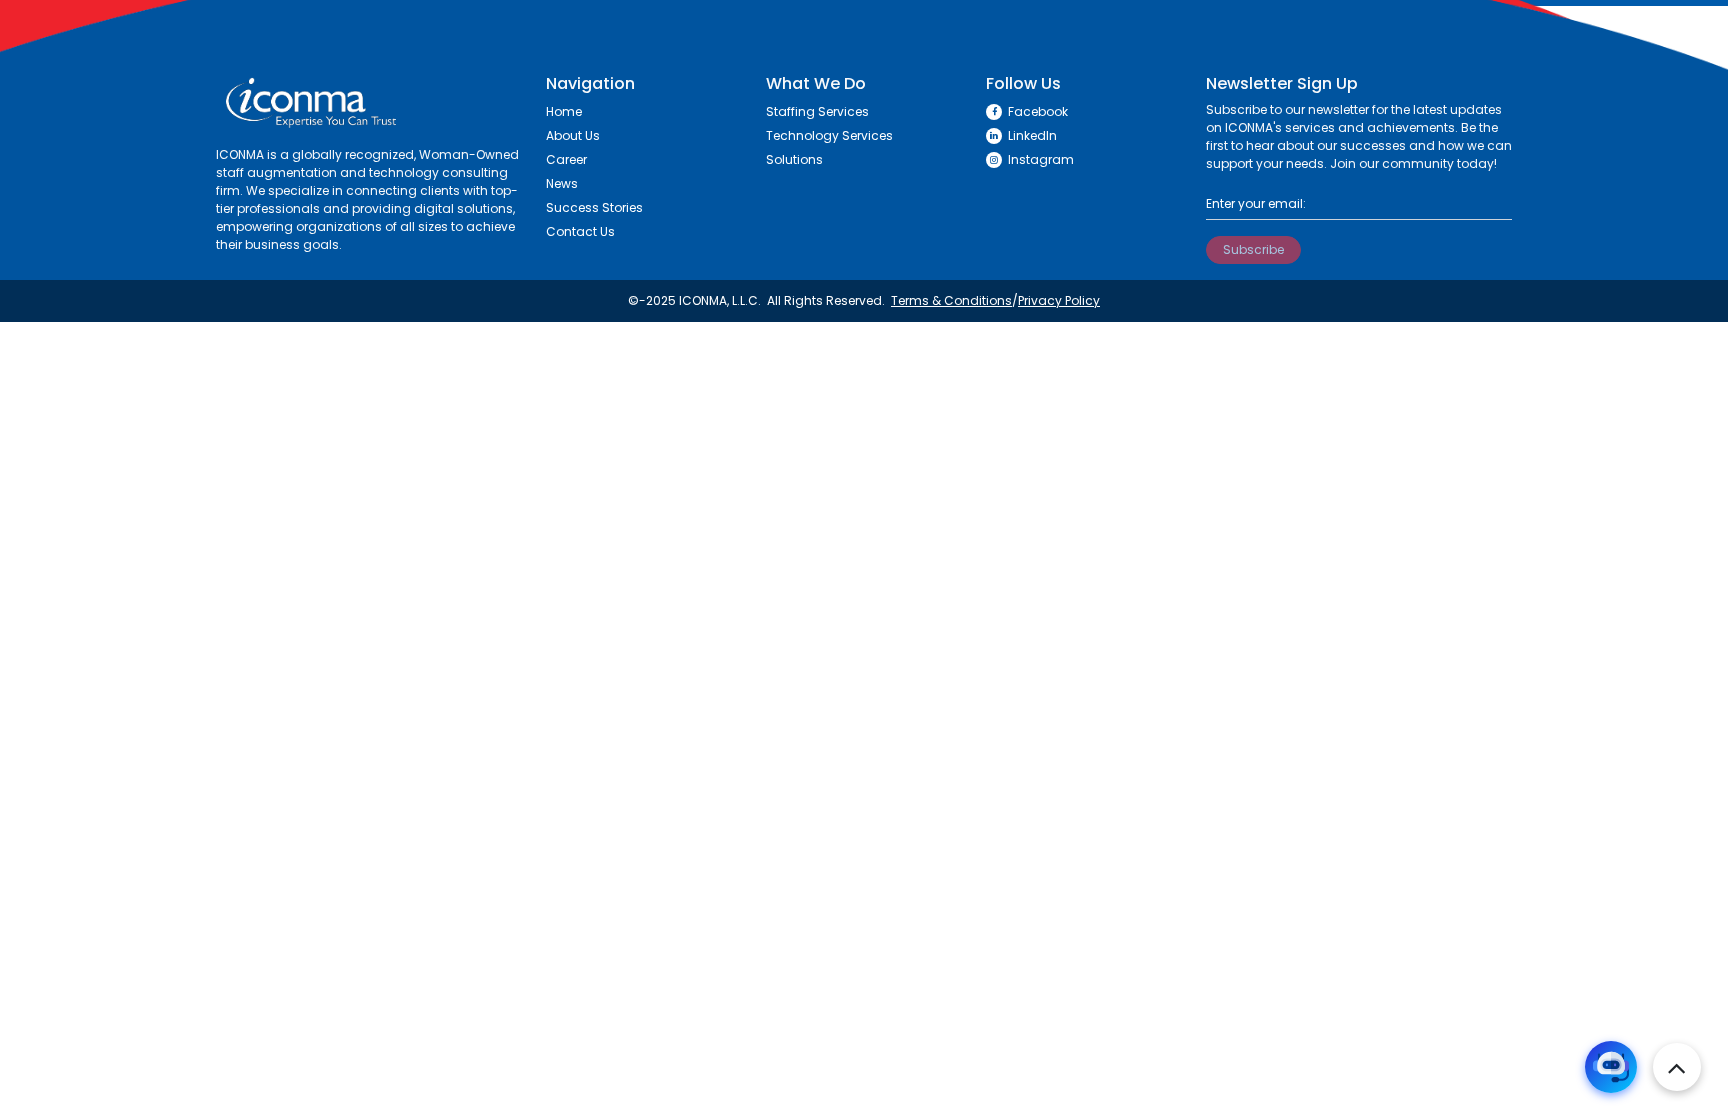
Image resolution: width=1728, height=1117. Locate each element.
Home (564, 111)
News (562, 183)
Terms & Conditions (951, 300)
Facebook (1038, 111)
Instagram (1041, 159)
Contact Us (580, 231)
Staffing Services (817, 111)
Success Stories (594, 207)
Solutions (794, 159)
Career (566, 159)
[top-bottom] (1677, 1067)
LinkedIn (1032, 135)
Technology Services (829, 135)
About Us (573, 135)
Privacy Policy (1059, 300)
